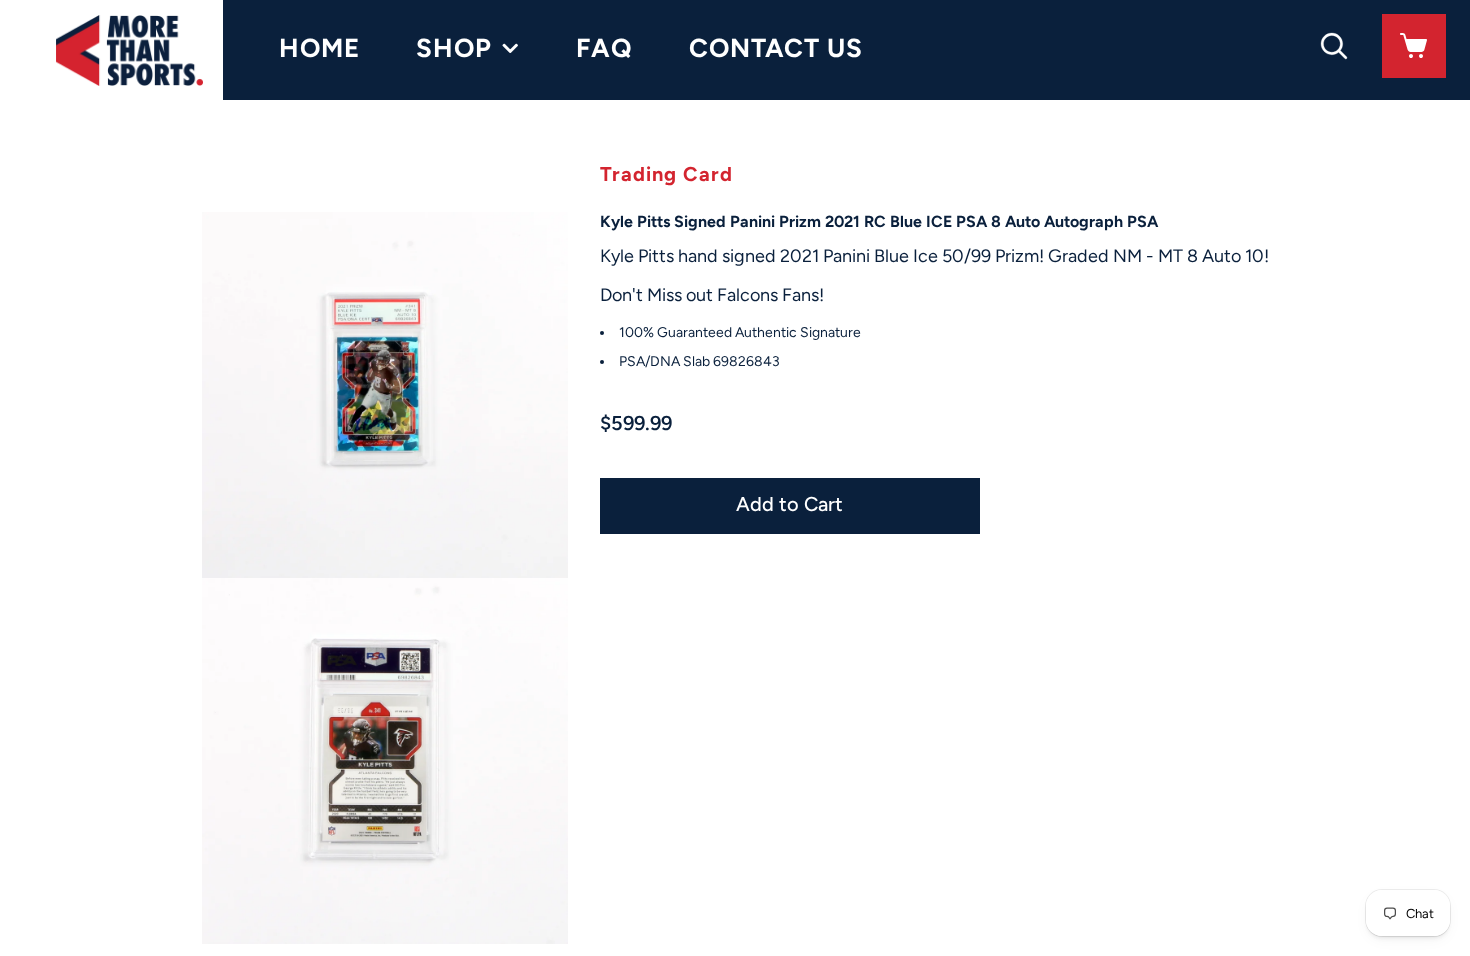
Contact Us (776, 48)
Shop (454, 48)
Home (319, 48)
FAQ (604, 48)
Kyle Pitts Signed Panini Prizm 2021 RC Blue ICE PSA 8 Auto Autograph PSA (879, 221)
